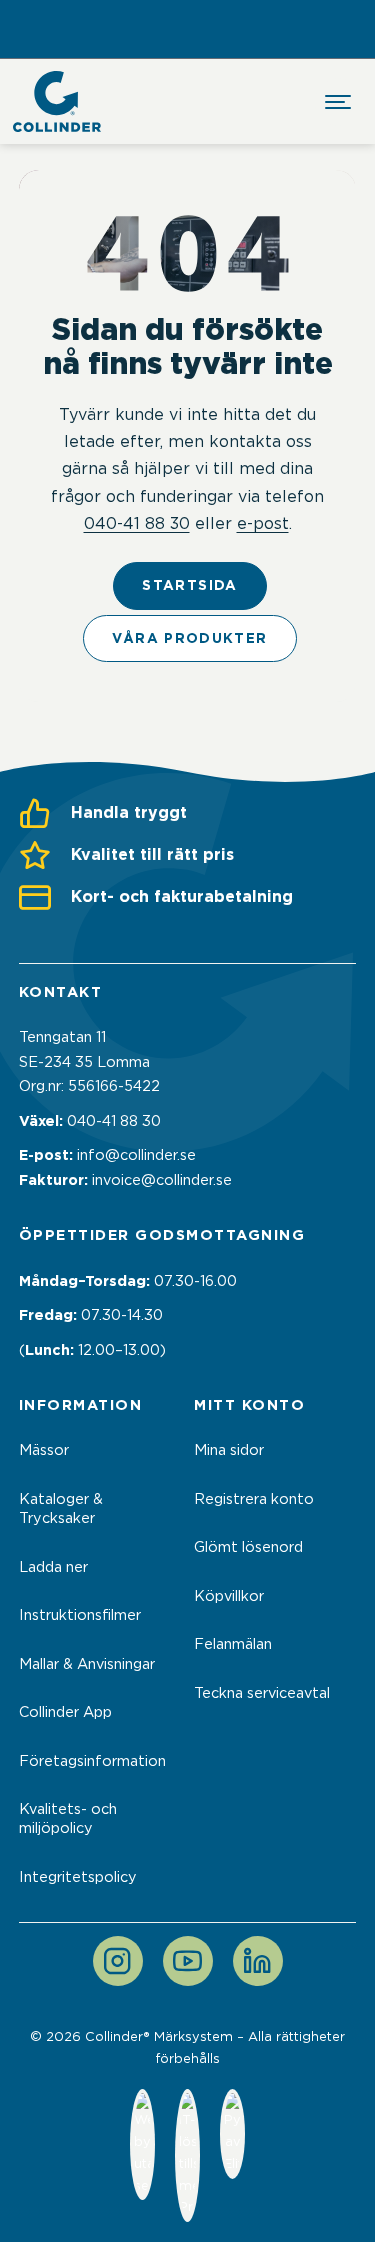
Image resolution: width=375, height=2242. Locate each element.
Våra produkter (189, 638)
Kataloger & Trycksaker (61, 1508)
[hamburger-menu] (338, 102)
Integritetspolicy (78, 1877)
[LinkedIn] (258, 1961)
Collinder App (65, 1712)
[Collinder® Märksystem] (57, 101)
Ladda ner (53, 1567)
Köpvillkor (229, 1596)
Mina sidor (229, 1450)
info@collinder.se (136, 1155)
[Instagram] (118, 1961)
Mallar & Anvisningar (87, 1664)
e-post (263, 523)
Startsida (189, 585)
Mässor (44, 1450)
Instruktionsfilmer (80, 1615)
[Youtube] (188, 1961)
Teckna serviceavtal (262, 1693)
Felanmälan (233, 1644)
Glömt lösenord (248, 1547)
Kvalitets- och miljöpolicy (68, 1818)
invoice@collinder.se (162, 1180)
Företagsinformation (92, 1761)
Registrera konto (254, 1499)
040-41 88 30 (137, 523)
